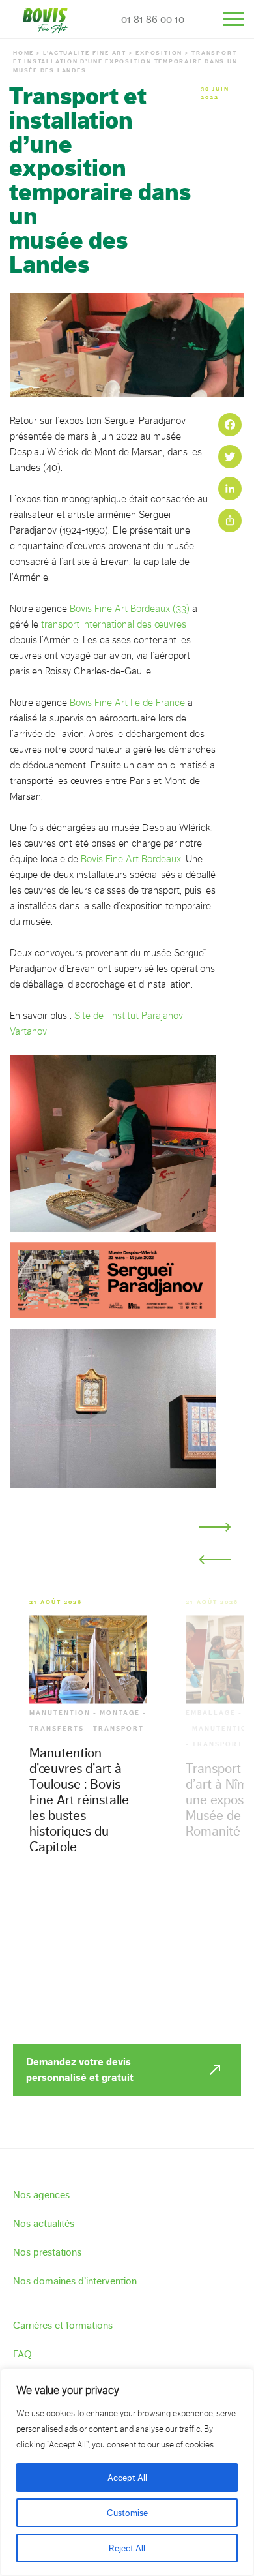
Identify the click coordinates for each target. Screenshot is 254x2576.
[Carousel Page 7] (145, 1553)
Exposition (159, 53)
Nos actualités (44, 2223)
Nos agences (41, 2195)
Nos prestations (47, 2252)
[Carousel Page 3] (62, 1553)
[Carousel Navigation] (215, 1543)
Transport (119, 1729)
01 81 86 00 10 (153, 19)
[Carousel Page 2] (41, 1553)
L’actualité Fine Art (85, 53)
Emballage (211, 1713)
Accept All (127, 2478)
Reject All (127, 2548)
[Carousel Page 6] (124, 1553)
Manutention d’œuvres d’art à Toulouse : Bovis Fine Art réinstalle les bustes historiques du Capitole (79, 1799)
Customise (127, 2513)
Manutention (60, 1713)
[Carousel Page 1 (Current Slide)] (20, 1553)
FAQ (22, 2354)
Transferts (57, 1729)
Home (23, 53)
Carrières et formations (63, 2325)
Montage (120, 1713)
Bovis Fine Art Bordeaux (131, 859)
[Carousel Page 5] (104, 1553)
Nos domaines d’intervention (75, 2281)
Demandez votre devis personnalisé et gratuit (80, 2069)
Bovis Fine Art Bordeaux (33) (130, 609)
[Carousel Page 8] (166, 1553)
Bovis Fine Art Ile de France (127, 703)
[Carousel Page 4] (83, 1553)
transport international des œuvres (114, 624)
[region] (127, 2472)
